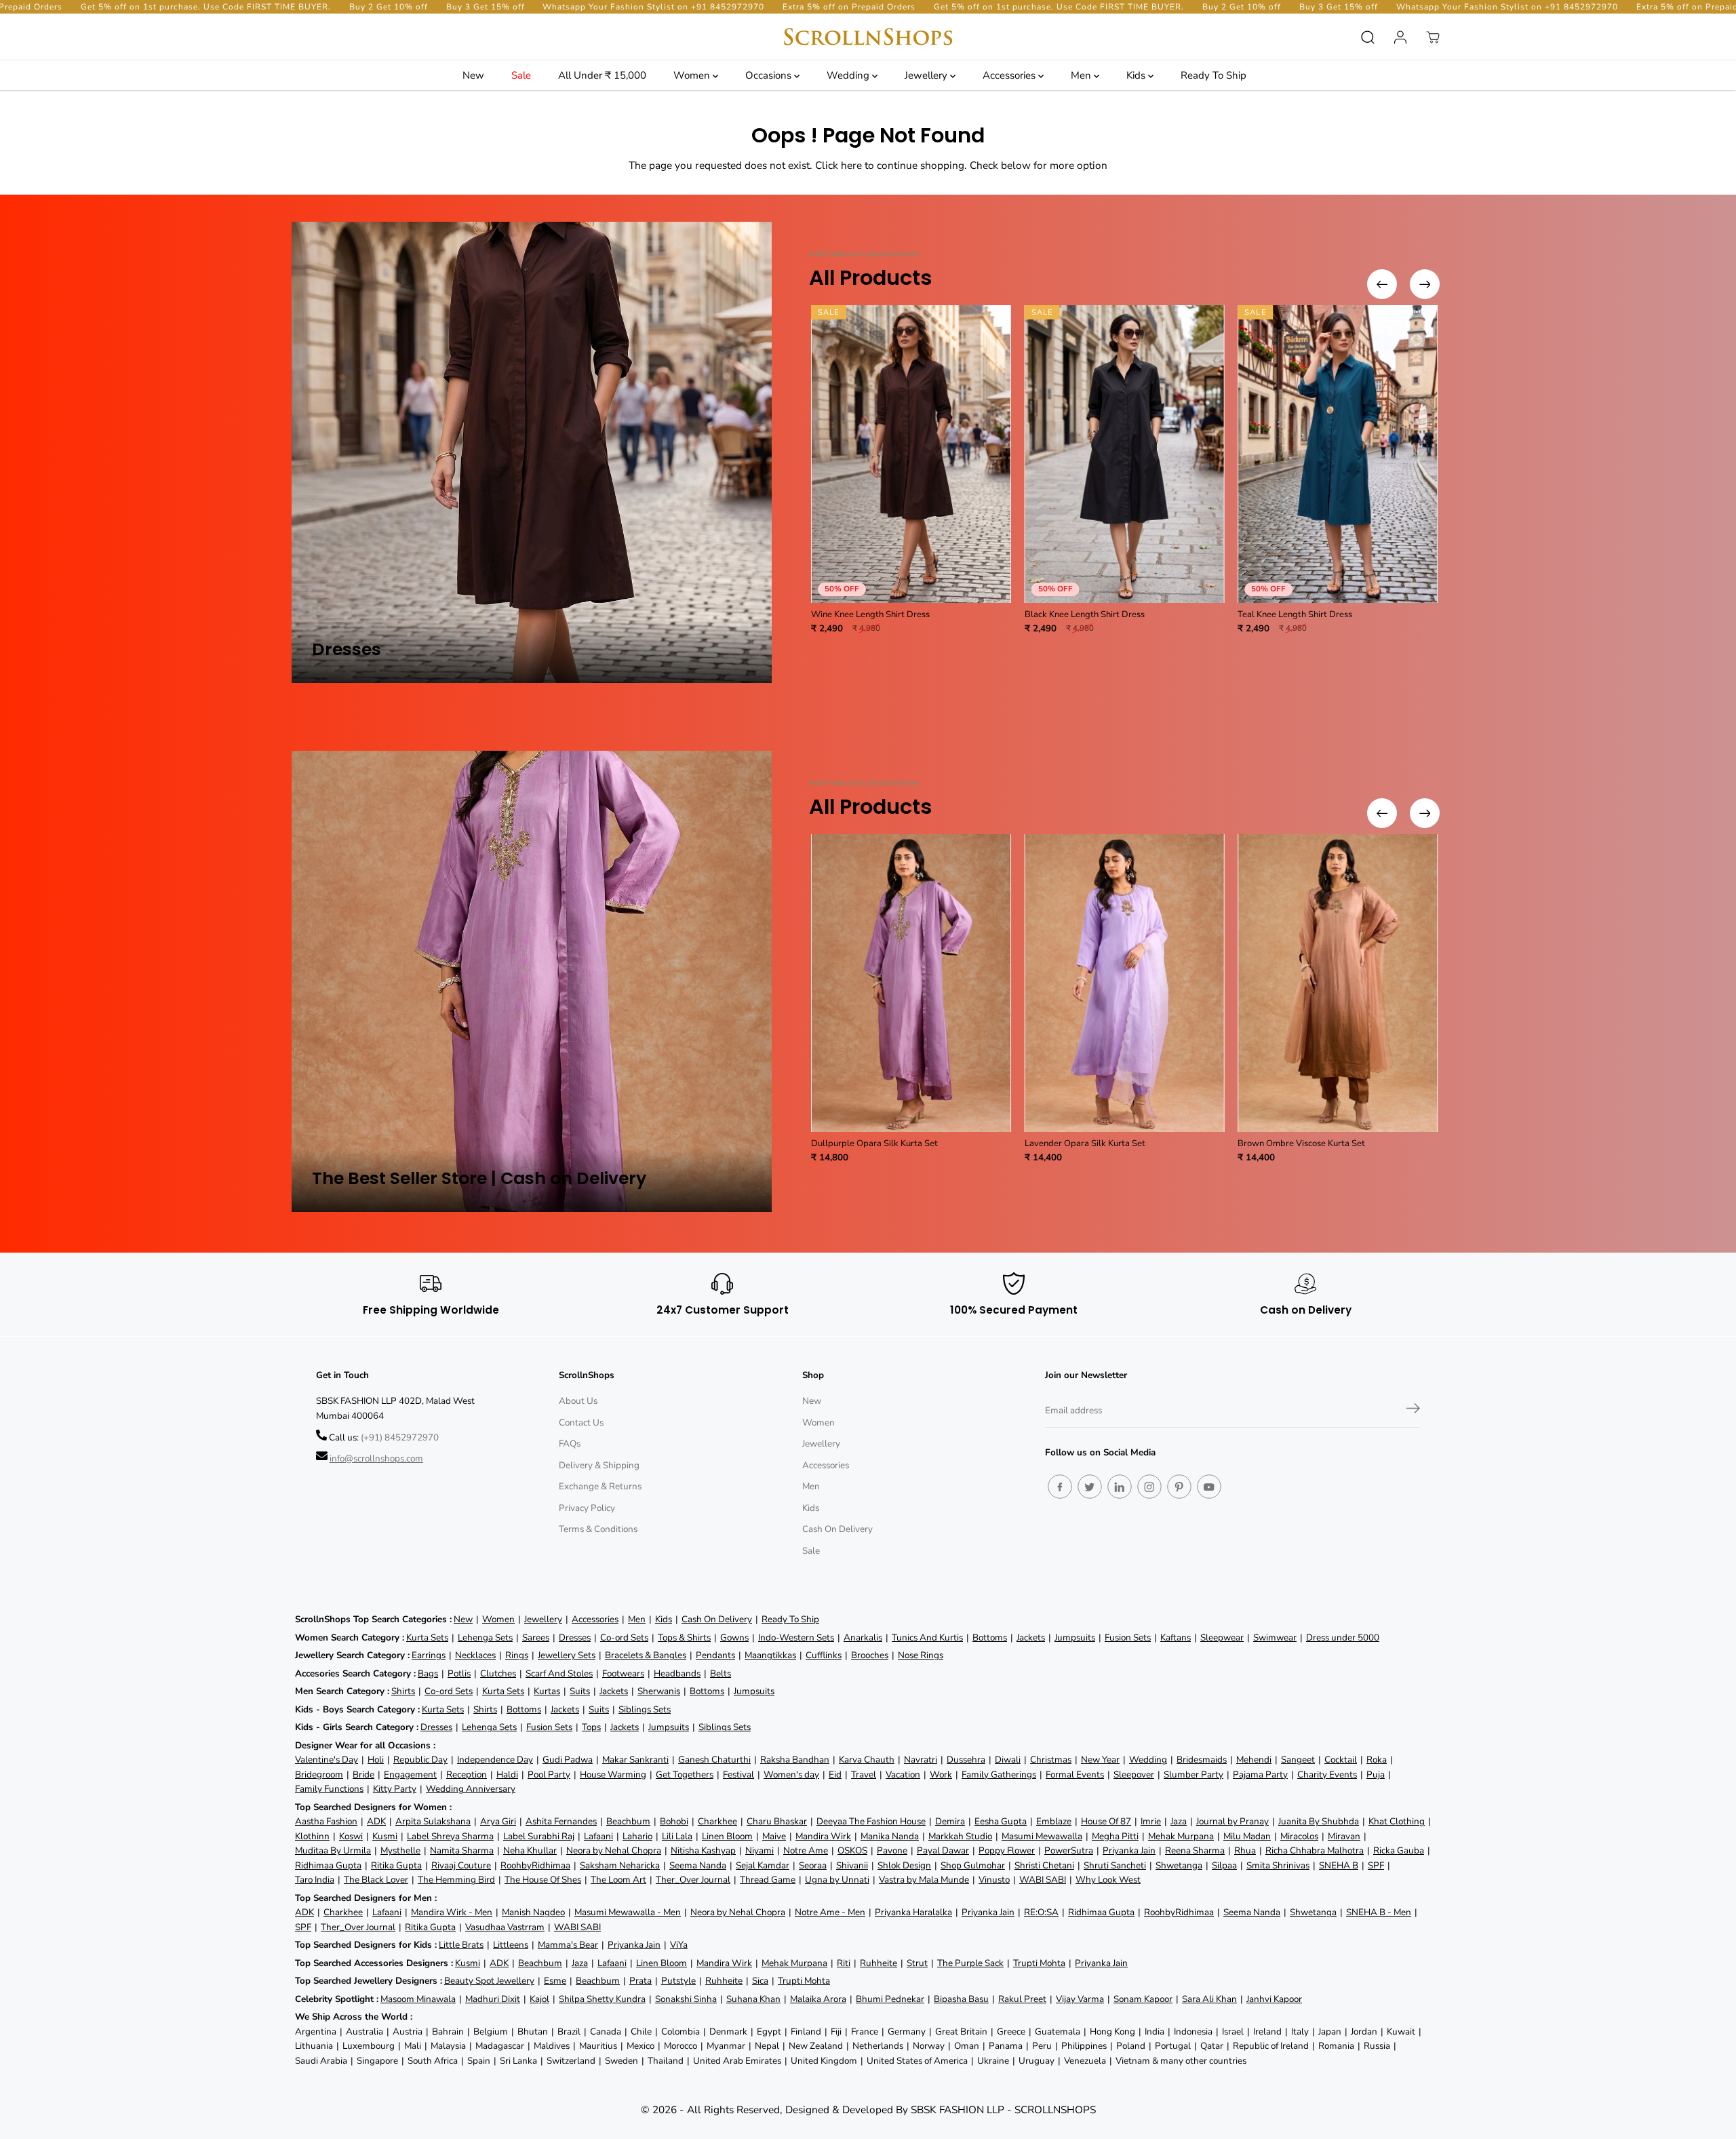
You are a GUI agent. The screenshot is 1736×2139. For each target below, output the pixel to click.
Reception (467, 1774)
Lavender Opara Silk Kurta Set (1085, 1143)
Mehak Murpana (1181, 1836)
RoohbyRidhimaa (535, 1865)
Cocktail (1341, 1760)
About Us (578, 1401)
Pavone (892, 1850)
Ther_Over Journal (693, 1880)
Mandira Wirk (823, 1836)
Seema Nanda (698, 1865)
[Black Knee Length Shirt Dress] (1125, 454)
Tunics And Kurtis (927, 1637)
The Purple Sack (970, 1963)
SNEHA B (1339, 1865)
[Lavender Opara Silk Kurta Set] (1125, 983)
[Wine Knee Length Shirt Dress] (911, 454)
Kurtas (547, 1691)
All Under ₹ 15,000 (602, 75)
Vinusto (994, 1880)
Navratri (921, 1760)
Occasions (770, 75)
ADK (376, 1821)
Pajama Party (1260, 1774)
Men (1082, 75)
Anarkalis (863, 1637)
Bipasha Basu (961, 1999)
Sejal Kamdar (763, 1865)
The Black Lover (376, 1880)
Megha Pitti (1115, 1836)
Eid (835, 1774)
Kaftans (1176, 1637)
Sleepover (1134, 1774)
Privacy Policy (587, 1508)
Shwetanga (1179, 1865)
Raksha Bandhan (795, 1760)
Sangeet (1298, 1760)
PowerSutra (1069, 1850)
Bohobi (674, 1821)
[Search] (1368, 37)
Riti (844, 1963)
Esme (555, 1981)
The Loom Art (618, 1880)
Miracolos (1299, 1836)
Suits (580, 1691)
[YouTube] (1209, 1487)
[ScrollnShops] (868, 37)
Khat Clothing (1397, 1821)
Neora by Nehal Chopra (614, 1850)
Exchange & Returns (600, 1486)
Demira (950, 1821)
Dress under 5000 (1343, 1637)
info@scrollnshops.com (376, 1458)
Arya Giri (498, 1821)
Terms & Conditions (598, 1529)
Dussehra (966, 1760)
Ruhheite (879, 1963)
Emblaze (1054, 1821)
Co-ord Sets (624, 1637)
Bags (428, 1673)
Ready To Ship (1214, 75)
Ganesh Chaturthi (714, 1760)
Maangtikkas (770, 1655)
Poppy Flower (1007, 1850)
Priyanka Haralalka (913, 1912)
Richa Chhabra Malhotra (1315, 1850)
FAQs (570, 1444)
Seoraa (813, 1865)
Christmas (1051, 1760)
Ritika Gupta (396, 1865)
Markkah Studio (960, 1836)
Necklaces (475, 1655)
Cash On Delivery (837, 1529)
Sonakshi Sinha (686, 1999)
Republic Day (420, 1760)
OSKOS (852, 1850)
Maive (774, 1836)
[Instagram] (1149, 1487)
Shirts (403, 1691)
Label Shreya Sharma (450, 1836)
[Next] (1425, 284)
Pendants (715, 1655)
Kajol (539, 1999)
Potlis (459, 1673)
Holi (376, 1760)
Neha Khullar (530, 1850)
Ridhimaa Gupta (328, 1865)
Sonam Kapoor (1143, 1999)
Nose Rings (921, 1655)
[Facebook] (1060, 1487)
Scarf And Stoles (559, 1673)
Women (693, 75)
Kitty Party (395, 1789)
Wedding (849, 75)
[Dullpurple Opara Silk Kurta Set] (911, 983)
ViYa (679, 1945)
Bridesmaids (1202, 1760)
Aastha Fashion (326, 1821)
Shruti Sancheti (1115, 1865)
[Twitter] (1090, 1487)
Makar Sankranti (635, 1760)
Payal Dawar (943, 1850)
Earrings (429, 1655)
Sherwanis (659, 1691)
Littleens (511, 1945)
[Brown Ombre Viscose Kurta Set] (1338, 983)
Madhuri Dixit (493, 1999)
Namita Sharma (462, 1850)
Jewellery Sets (567, 1655)
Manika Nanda (890, 1836)
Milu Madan (1247, 1836)
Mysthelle (400, 1850)
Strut (917, 1963)
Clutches (498, 1673)
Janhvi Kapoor (1274, 1999)
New (473, 75)
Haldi (507, 1774)
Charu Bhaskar (777, 1821)
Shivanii (852, 1865)
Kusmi (385, 1836)
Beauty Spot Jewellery (489, 1981)
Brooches (870, 1655)
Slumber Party (1193, 1774)
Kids (1137, 75)
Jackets (1031, 1637)
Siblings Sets (645, 1709)
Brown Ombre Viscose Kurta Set (1301, 1143)
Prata (640, 1981)
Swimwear (1275, 1637)
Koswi (351, 1836)
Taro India (315, 1880)
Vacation (903, 1774)
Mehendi (1254, 1760)
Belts (721, 1673)
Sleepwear (1222, 1637)
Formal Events (1075, 1774)
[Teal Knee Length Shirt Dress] (1338, 454)
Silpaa (1224, 1865)
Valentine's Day (327, 1760)
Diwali (1008, 1760)
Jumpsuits (1075, 1637)
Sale (521, 75)
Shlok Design (904, 1865)
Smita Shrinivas (1278, 1865)
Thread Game (768, 1880)
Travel (864, 1774)
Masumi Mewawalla (1042, 1836)
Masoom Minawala (418, 1999)
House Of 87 (1106, 1821)
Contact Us (581, 1422)
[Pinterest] (1179, 1487)
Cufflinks (824, 1655)
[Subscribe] (1413, 1411)
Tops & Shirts (684, 1637)
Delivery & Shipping (599, 1465)
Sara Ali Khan (1209, 1999)
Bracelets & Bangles (646, 1655)
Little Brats (461, 1945)
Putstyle (678, 1981)
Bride (363, 1774)
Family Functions (329, 1789)
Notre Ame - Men (830, 1912)
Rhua (1245, 1850)
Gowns (734, 1637)
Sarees (536, 1637)
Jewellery (927, 75)
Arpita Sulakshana (433, 1821)
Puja (1376, 1774)
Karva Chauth (867, 1760)
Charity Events (1327, 1774)
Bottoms (990, 1637)
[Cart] (1433, 37)
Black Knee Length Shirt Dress (1085, 614)
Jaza (1179, 1821)
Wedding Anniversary (471, 1789)
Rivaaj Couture (461, 1865)
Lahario (637, 1836)
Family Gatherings (999, 1774)
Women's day (791, 1774)
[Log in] (1400, 37)
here (851, 165)
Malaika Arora (818, 1999)
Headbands (677, 1673)
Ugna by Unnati (837, 1880)
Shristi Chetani (1044, 1865)
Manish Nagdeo (533, 1912)
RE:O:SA (1041, 1912)
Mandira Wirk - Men (452, 1912)
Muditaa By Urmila (333, 1850)
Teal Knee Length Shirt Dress (1295, 614)
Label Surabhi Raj (539, 1836)
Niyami (759, 1850)
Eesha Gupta (1001, 1821)
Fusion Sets (1128, 1637)
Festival (738, 1774)
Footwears (623, 1673)
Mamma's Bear (568, 1945)
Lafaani (598, 1836)
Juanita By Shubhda (1319, 1821)
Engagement (410, 1774)
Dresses (575, 1637)
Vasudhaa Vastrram (505, 1927)
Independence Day (495, 1760)
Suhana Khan (753, 1999)
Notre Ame (806, 1850)
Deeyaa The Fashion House (871, 1821)
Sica (760, 1981)
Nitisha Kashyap (703, 1850)
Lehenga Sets (485, 1637)
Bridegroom (319, 1774)
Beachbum (628, 1821)
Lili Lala (677, 1836)
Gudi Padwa (568, 1760)
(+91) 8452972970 (400, 1437)
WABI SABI (1043, 1880)
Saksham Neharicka (620, 1865)
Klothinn (312, 1836)
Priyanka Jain (1129, 1850)
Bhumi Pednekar (890, 1999)
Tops (591, 1727)
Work (941, 1774)
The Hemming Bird (456, 1880)
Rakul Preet (1022, 1999)
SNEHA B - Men (1379, 1912)
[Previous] (1382, 284)
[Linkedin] (1120, 1487)
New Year (1100, 1760)
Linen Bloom (727, 1836)
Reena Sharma (1195, 1850)
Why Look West (1108, 1880)
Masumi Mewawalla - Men (628, 1912)
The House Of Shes (543, 1880)
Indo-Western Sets (796, 1637)
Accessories (1010, 75)
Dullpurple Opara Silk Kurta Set (874, 1143)
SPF (1376, 1865)
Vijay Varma (1080, 1999)
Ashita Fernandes (561, 1821)
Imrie (1151, 1821)
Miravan (1344, 1836)
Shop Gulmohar (973, 1865)
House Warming (613, 1774)
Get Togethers (685, 1774)
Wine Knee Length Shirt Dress (870, 614)
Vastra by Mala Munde (924, 1880)
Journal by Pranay (1232, 1821)
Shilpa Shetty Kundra (602, 1999)
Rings (517, 1655)
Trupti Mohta (1039, 1963)
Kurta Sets (427, 1637)
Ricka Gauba (1399, 1850)
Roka (1377, 1760)
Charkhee (717, 1821)
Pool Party (549, 1774)
